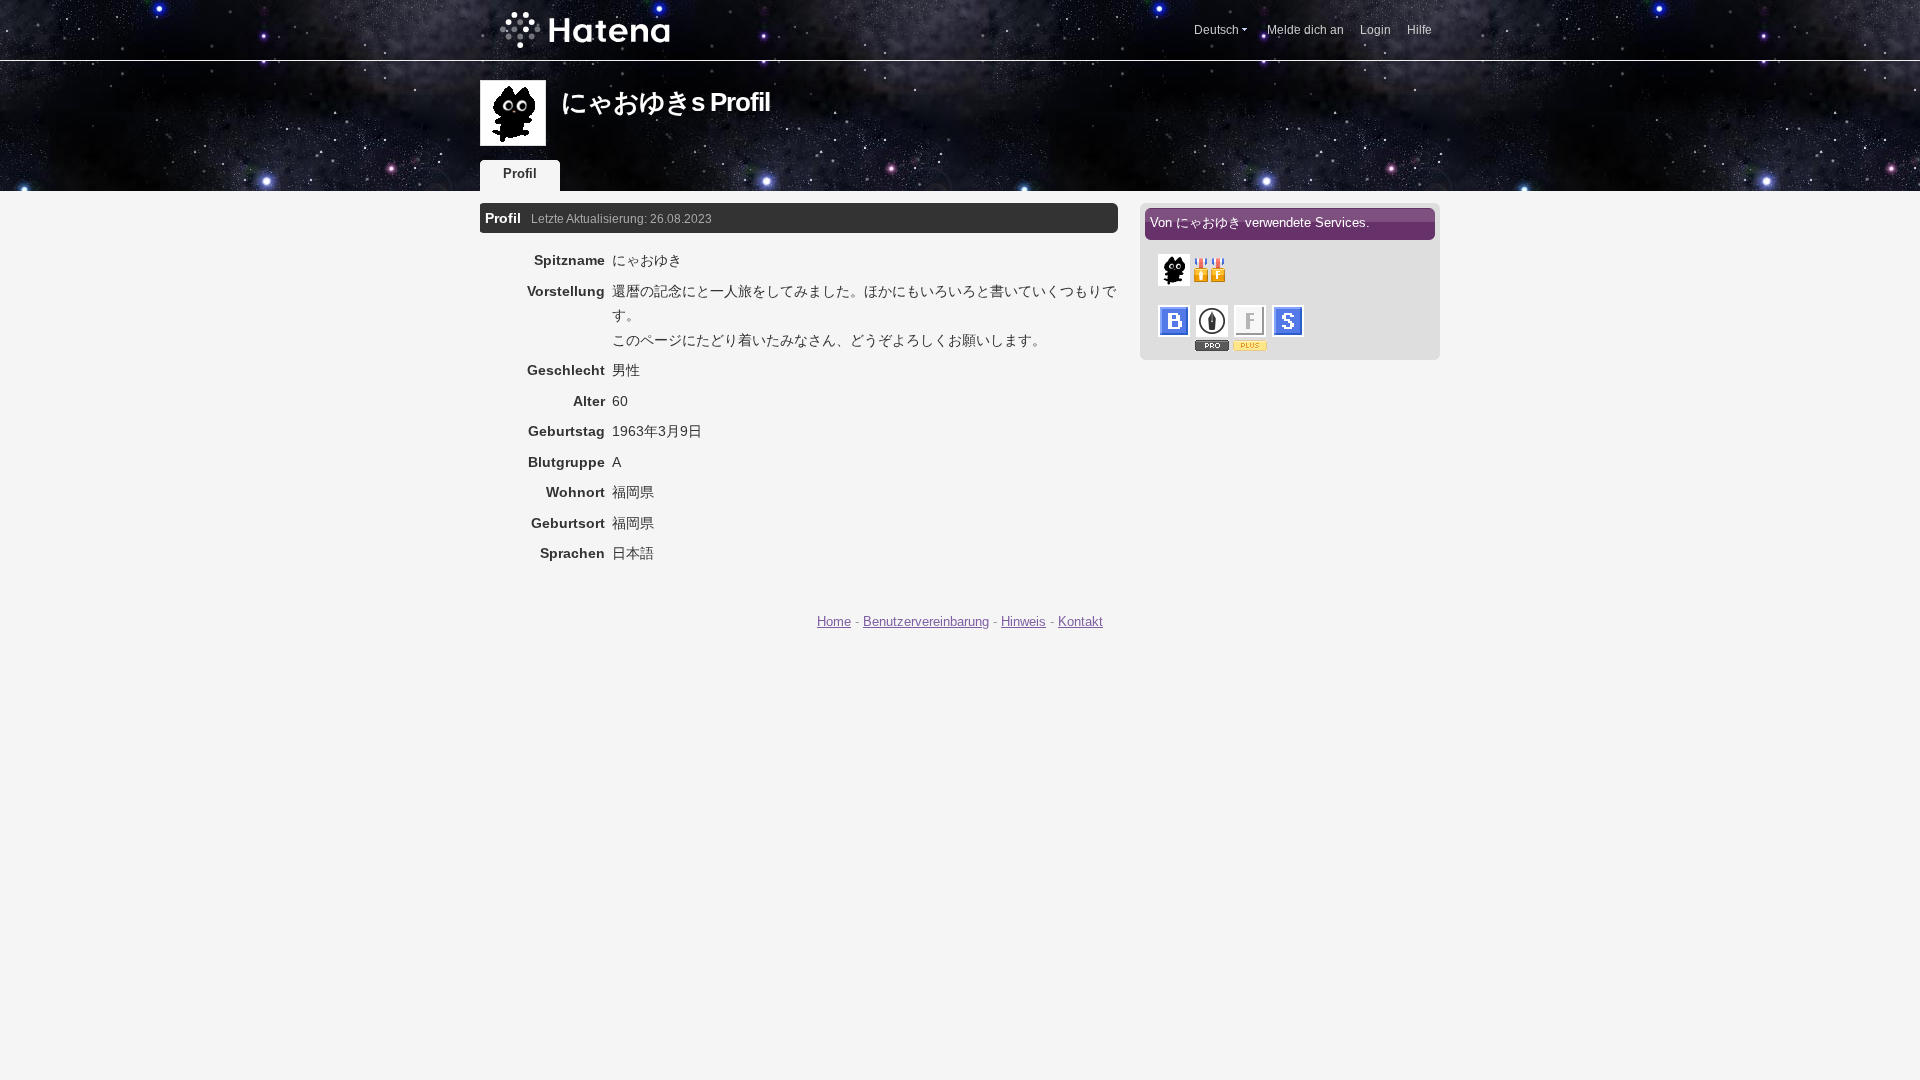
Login (1375, 30)
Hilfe (1419, 30)
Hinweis (1023, 621)
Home (834, 621)
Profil (520, 173)
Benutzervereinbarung (926, 621)
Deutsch (1216, 30)
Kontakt (1080, 621)
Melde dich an (1305, 30)
